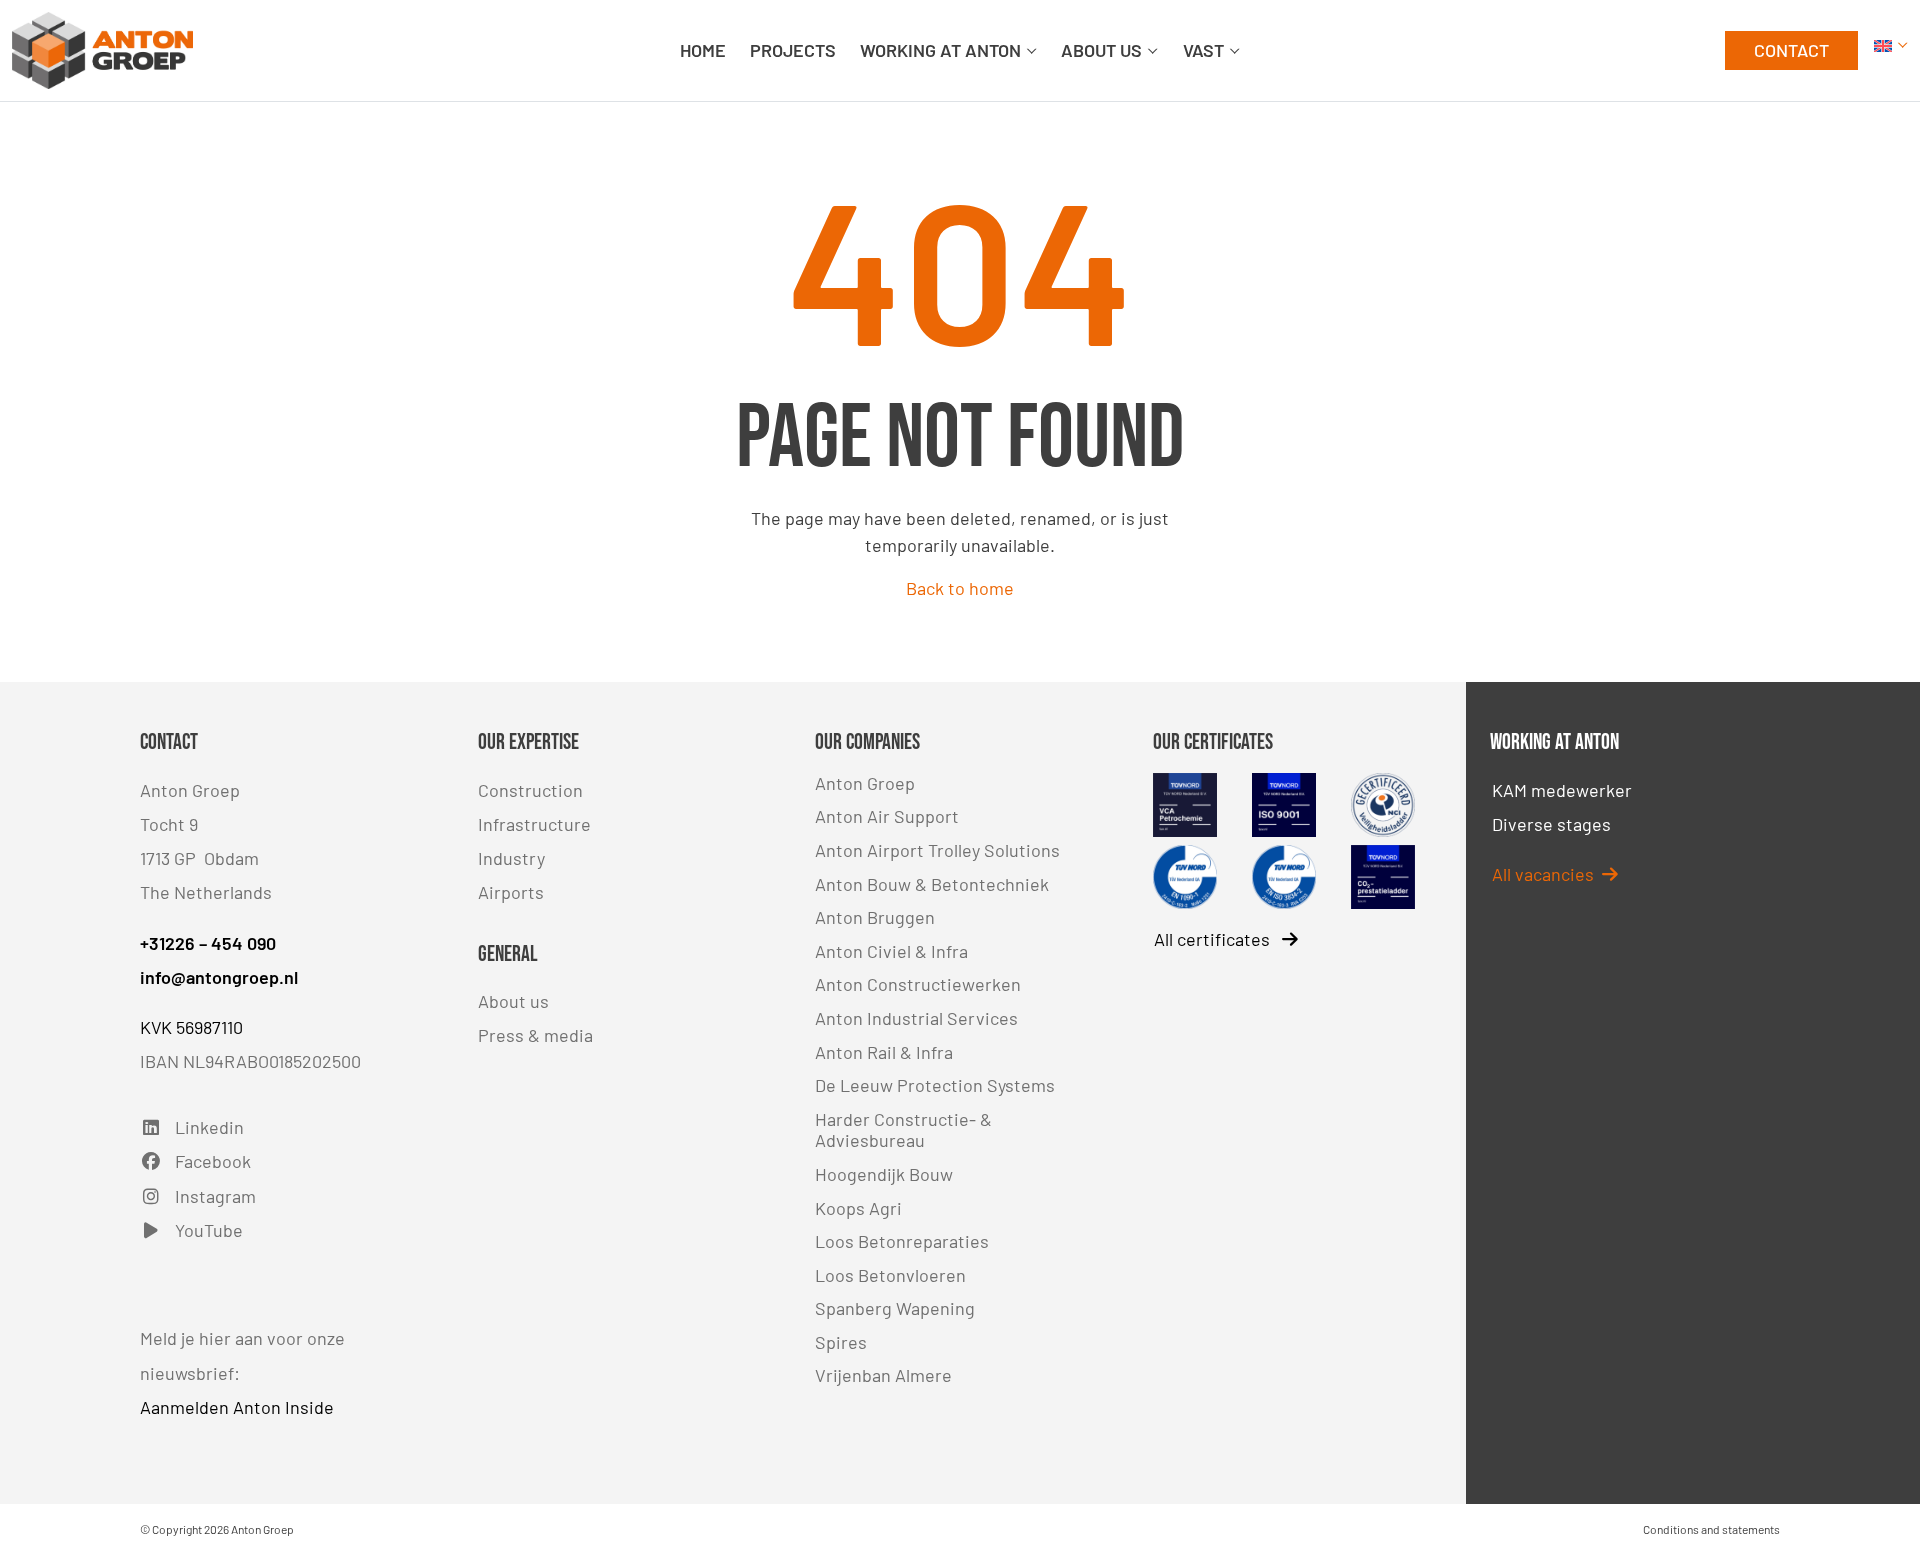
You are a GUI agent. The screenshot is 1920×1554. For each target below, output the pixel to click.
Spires (841, 1342)
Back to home (960, 588)
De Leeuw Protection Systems (935, 1085)
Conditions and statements (1711, 1529)
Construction (530, 790)
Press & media (535, 1035)
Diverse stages (1551, 824)
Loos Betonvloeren (890, 1275)
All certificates (1214, 939)
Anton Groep (865, 783)
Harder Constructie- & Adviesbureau (903, 1130)
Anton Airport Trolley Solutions (937, 850)
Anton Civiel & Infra (891, 951)
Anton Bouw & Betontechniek (932, 884)
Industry (511, 858)
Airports (511, 892)
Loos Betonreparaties (902, 1241)
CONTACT (1791, 50)
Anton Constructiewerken (918, 984)
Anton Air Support (887, 816)
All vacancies (1547, 874)
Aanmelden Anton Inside (237, 1407)
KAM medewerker (1562, 790)
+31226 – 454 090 (208, 943)
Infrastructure (534, 824)
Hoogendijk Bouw (884, 1174)
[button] (1891, 50)
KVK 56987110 (191, 1027)
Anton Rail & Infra (884, 1052)
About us (513, 1001)
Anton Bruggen (875, 917)
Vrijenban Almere (883, 1375)
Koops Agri (858, 1208)
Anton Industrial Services (916, 1018)
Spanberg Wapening (895, 1308)
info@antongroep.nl (219, 977)
